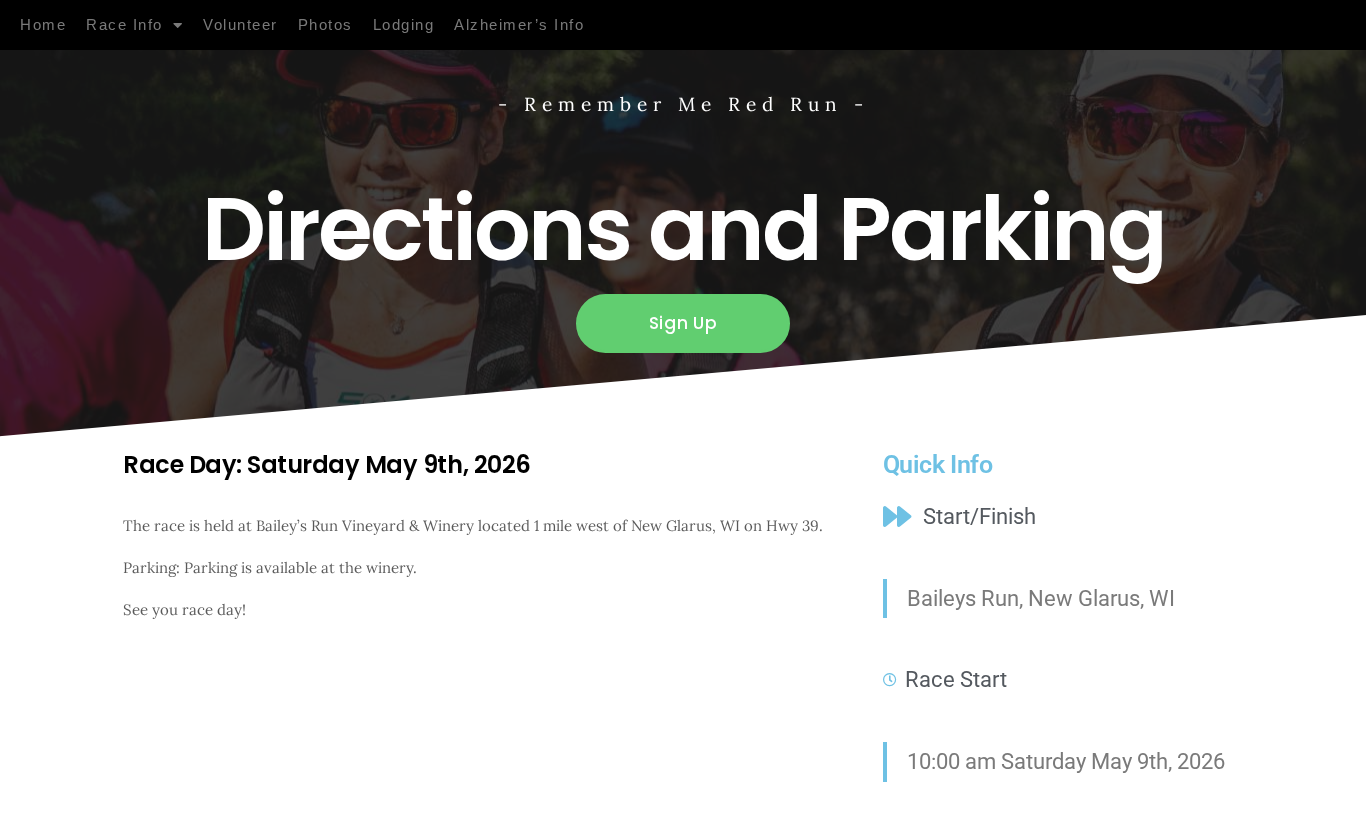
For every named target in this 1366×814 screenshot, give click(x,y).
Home (43, 24)
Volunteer (240, 24)
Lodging (404, 24)
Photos (325, 24)
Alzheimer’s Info (519, 24)
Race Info (124, 24)
